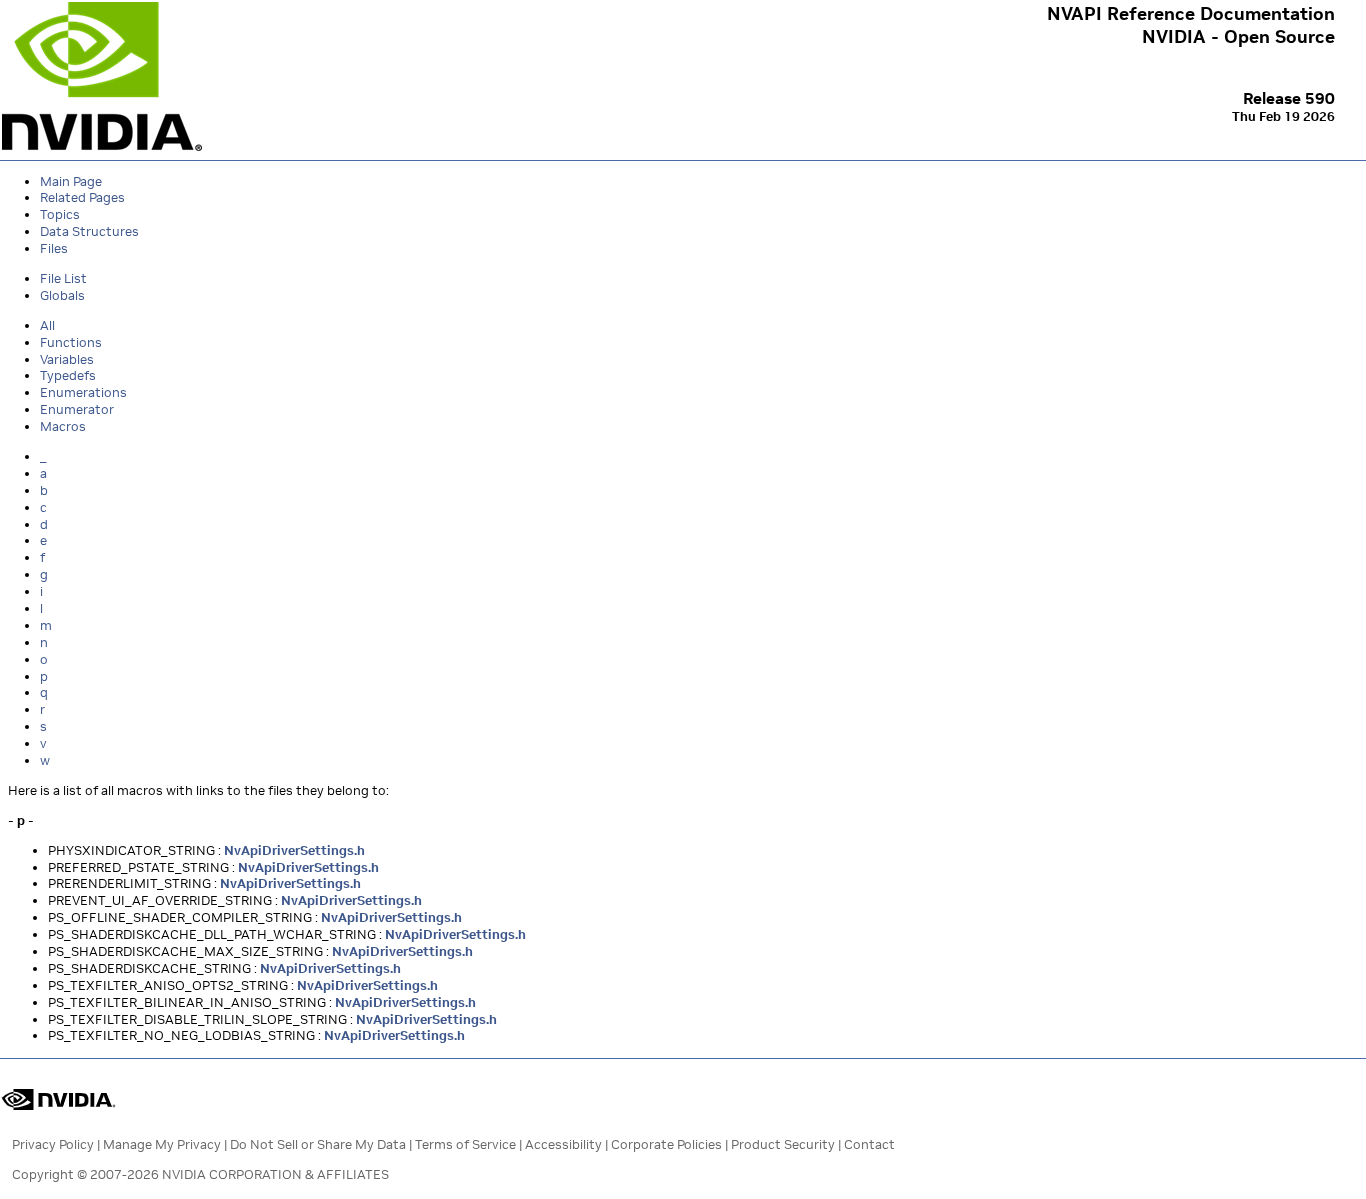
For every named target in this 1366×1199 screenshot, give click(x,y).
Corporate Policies (666, 1144)
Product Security (783, 1144)
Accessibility (563, 1144)
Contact (869, 1144)
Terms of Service (465, 1144)
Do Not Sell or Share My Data (318, 1144)
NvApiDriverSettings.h (294, 850)
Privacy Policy (53, 1144)
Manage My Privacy (162, 1144)
